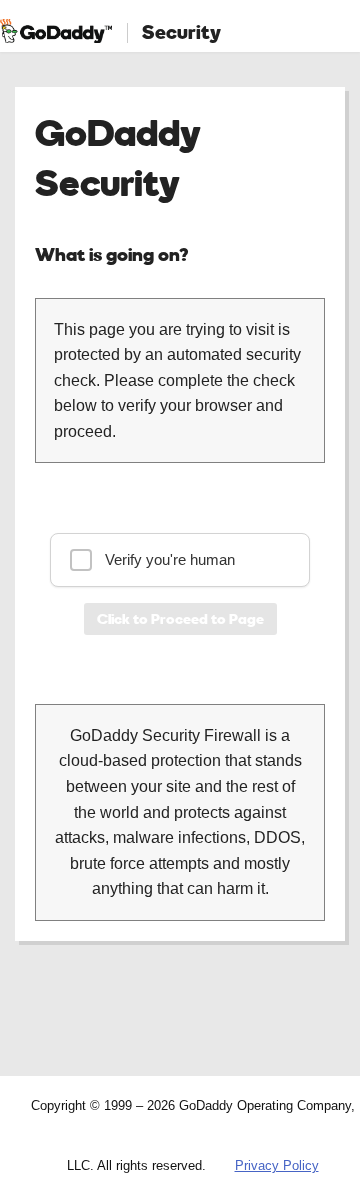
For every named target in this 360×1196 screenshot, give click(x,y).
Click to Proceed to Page (180, 618)
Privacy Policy (277, 1165)
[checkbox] (180, 560)
